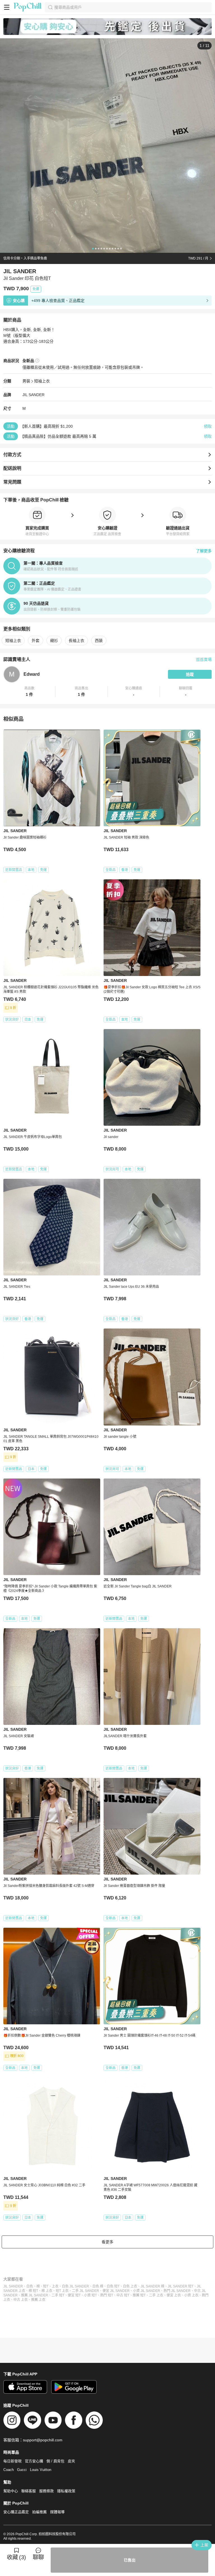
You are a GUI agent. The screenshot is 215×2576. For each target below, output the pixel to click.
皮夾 (71, 2461)
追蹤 (190, 674)
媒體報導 (57, 2512)
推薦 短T (139, 2295)
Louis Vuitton (41, 2470)
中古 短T (123, 2295)
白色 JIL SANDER (75, 2286)
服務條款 (46, 2491)
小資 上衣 (191, 2295)
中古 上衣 (21, 2300)
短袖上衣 (42, 381)
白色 (30, 2286)
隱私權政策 (66, 2491)
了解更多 (204, 551)
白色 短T (113, 2286)
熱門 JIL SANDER (177, 2291)
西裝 (99, 641)
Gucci (22, 2470)
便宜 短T (74, 2295)
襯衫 (54, 641)
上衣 (55, 2286)
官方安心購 (34, 2461)
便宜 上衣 (174, 2295)
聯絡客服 (29, 2491)
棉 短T (33, 2291)
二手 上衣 (156, 2295)
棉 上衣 (47, 2291)
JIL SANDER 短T (181, 2286)
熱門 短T (107, 2295)
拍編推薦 (39, 2512)
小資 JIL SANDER (147, 2291)
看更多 (107, 2242)
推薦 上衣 (38, 2300)
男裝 (26, 381)
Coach (9, 2470)
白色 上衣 (130, 2286)
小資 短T (90, 2295)
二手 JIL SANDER (86, 2291)
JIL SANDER (33, 395)
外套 (36, 641)
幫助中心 (11, 2491)
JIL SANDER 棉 (152, 2286)
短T (46, 2286)
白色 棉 (98, 2286)
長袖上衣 (76, 641)
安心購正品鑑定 (16, 2512)
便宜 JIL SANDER (116, 2291)
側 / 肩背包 (55, 2461)
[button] (29, 692)
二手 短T (58, 2295)
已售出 (130, 2560)
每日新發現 (12, 2461)
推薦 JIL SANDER (35, 2295)
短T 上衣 (62, 2291)
